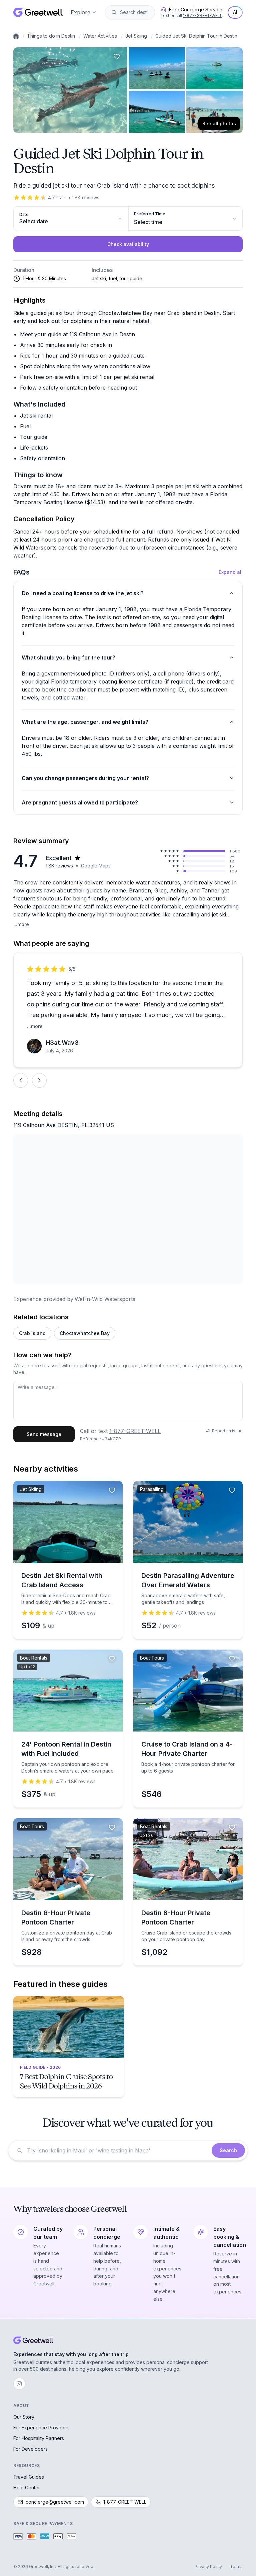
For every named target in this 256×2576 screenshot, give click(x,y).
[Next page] (39, 1080)
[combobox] (135, 12)
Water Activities (100, 36)
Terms (236, 2567)
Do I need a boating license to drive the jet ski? (83, 593)
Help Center (27, 2488)
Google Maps (96, 866)
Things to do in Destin (51, 36)
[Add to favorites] (117, 57)
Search (228, 2150)
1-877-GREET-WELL (203, 15)
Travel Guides (29, 2477)
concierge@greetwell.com (55, 2502)
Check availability (128, 244)
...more (21, 924)
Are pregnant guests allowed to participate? (80, 802)
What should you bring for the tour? (68, 657)
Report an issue (227, 1431)
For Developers (30, 2449)
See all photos (219, 123)
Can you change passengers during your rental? (85, 778)
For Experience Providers (41, 2428)
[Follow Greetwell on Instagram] (19, 2384)
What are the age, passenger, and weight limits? (85, 722)
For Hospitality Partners (39, 2438)
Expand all (231, 572)
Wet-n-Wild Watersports (105, 1299)
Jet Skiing (136, 36)
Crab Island (32, 1333)
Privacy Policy (208, 2567)
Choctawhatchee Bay (85, 1333)
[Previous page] (21, 1080)
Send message (44, 1434)
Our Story (24, 2417)
